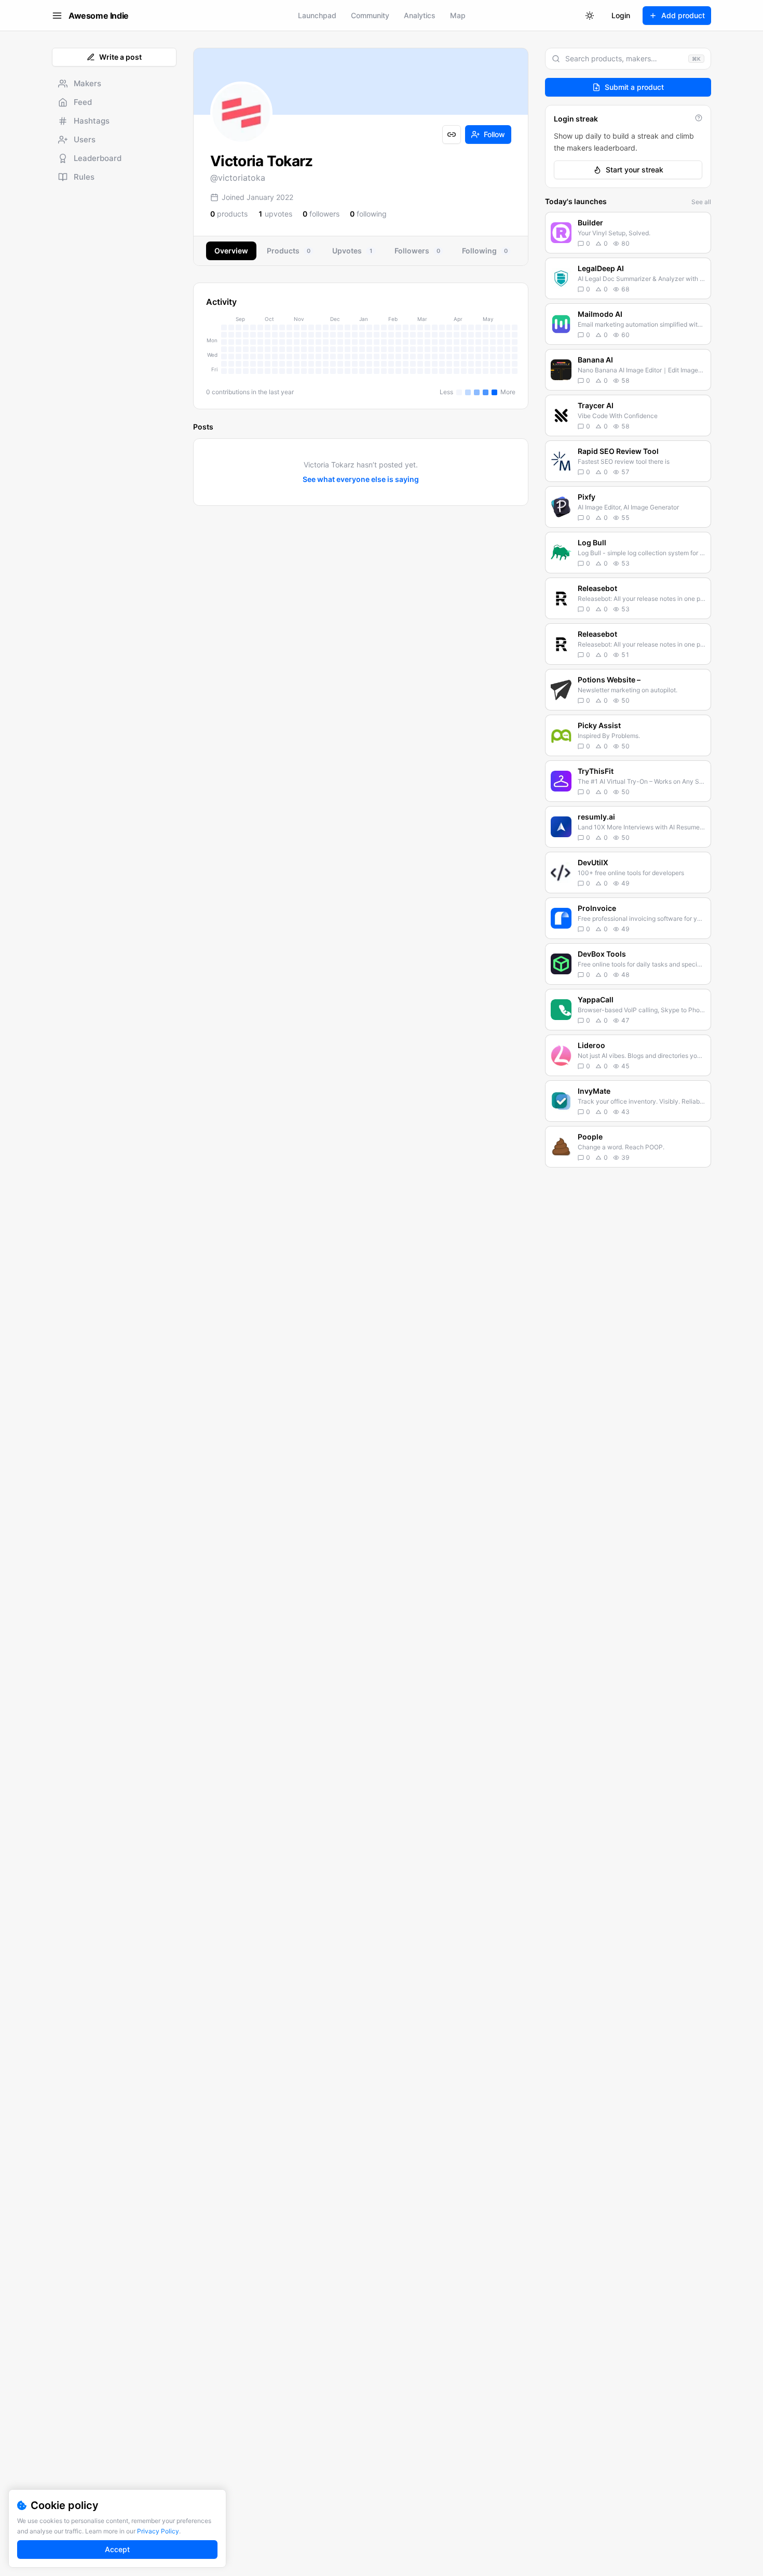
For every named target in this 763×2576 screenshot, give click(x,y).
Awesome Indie (99, 16)
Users (85, 139)
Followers (417, 251)
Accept (117, 2549)
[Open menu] (57, 16)
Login (621, 15)
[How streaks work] (699, 118)
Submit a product (634, 87)
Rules (84, 177)
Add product (683, 15)
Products (289, 251)
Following (485, 251)
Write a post (120, 57)
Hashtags (92, 121)
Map (458, 15)
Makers (87, 83)
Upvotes (352, 251)
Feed (83, 102)
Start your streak (635, 170)
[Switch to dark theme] (590, 16)
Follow (494, 134)
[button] (628, 233)
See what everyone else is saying (361, 479)
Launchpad (317, 15)
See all (701, 202)
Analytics (420, 15)
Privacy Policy (158, 2531)
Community (370, 15)
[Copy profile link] (452, 135)
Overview (231, 251)
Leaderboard (98, 158)
